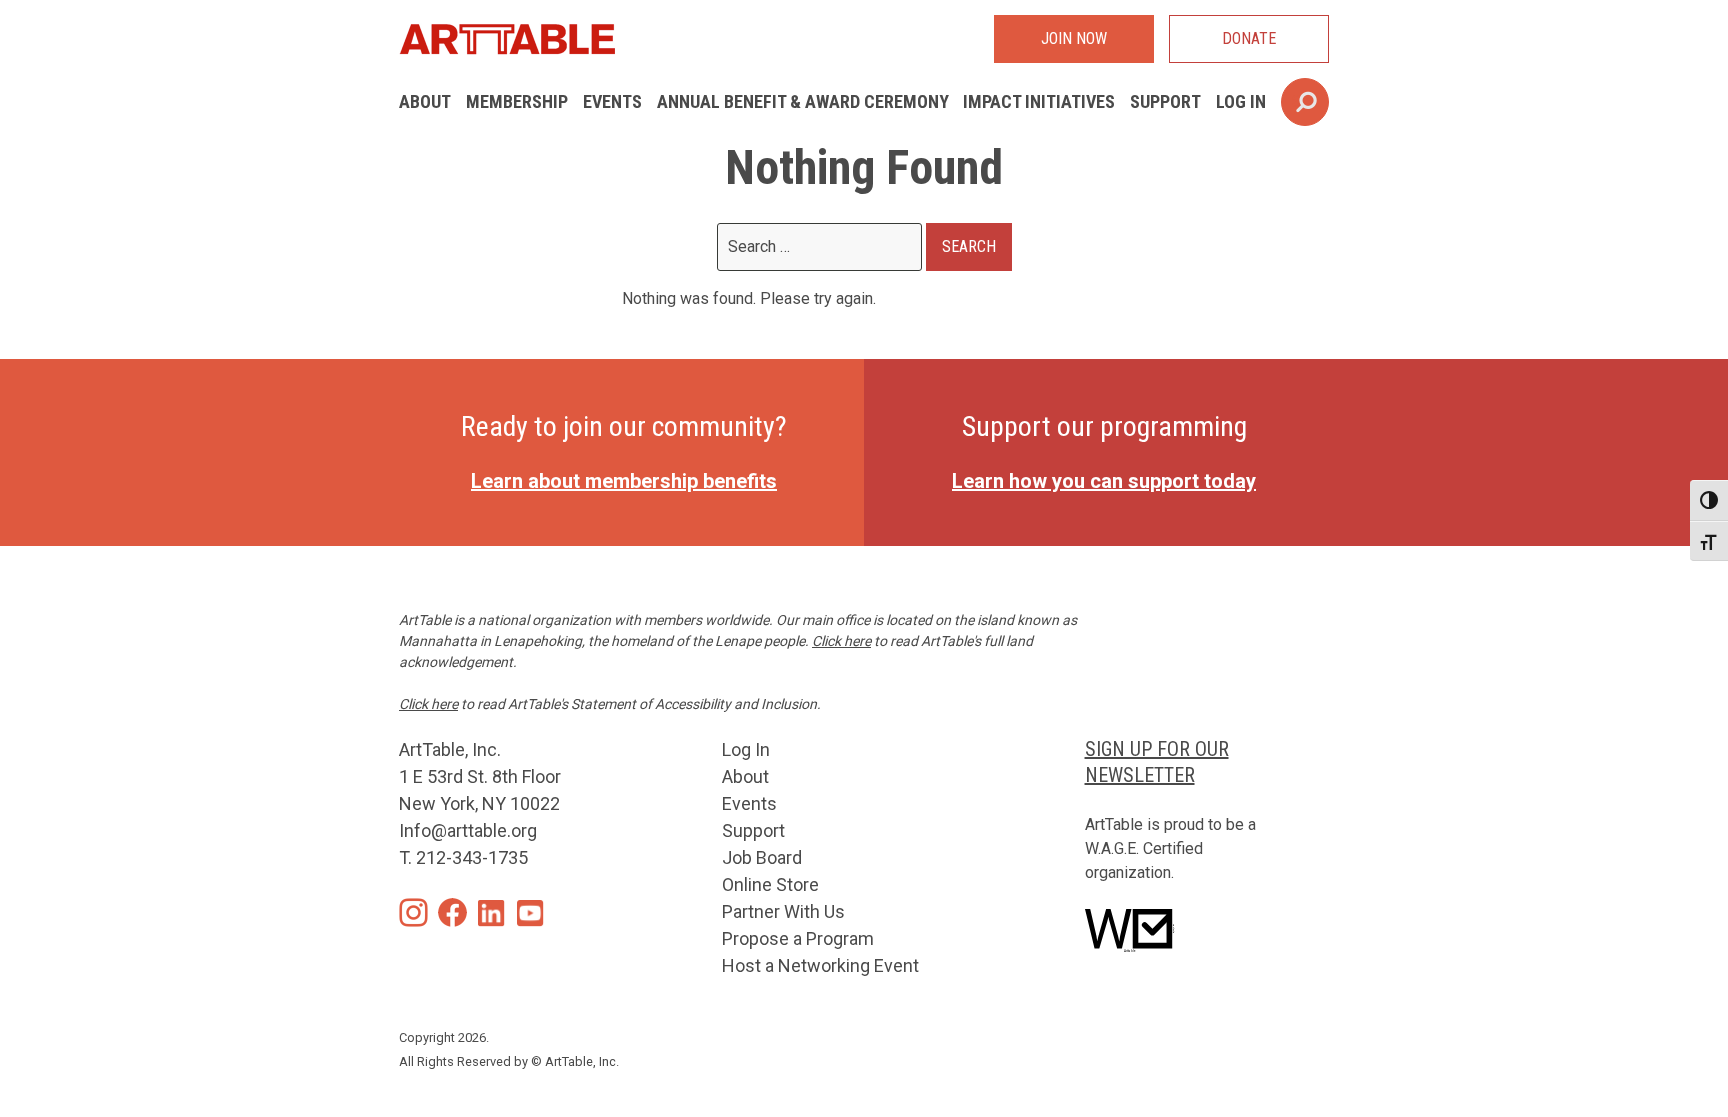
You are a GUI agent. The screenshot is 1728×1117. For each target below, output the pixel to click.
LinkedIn (491, 912)
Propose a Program (798, 938)
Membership (517, 102)
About (425, 102)
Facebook (452, 912)
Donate (1249, 38)
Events (612, 102)
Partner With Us (783, 911)
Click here (841, 641)
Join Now (1074, 38)
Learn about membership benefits (624, 481)
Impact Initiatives (1039, 102)
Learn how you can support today (1104, 481)
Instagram (413, 912)
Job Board (762, 857)
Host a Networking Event (820, 965)
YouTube (530, 912)
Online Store (770, 884)
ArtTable (507, 39)
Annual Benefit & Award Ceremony (803, 102)
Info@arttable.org (468, 830)
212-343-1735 (472, 857)
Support (1165, 102)
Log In (1241, 102)
